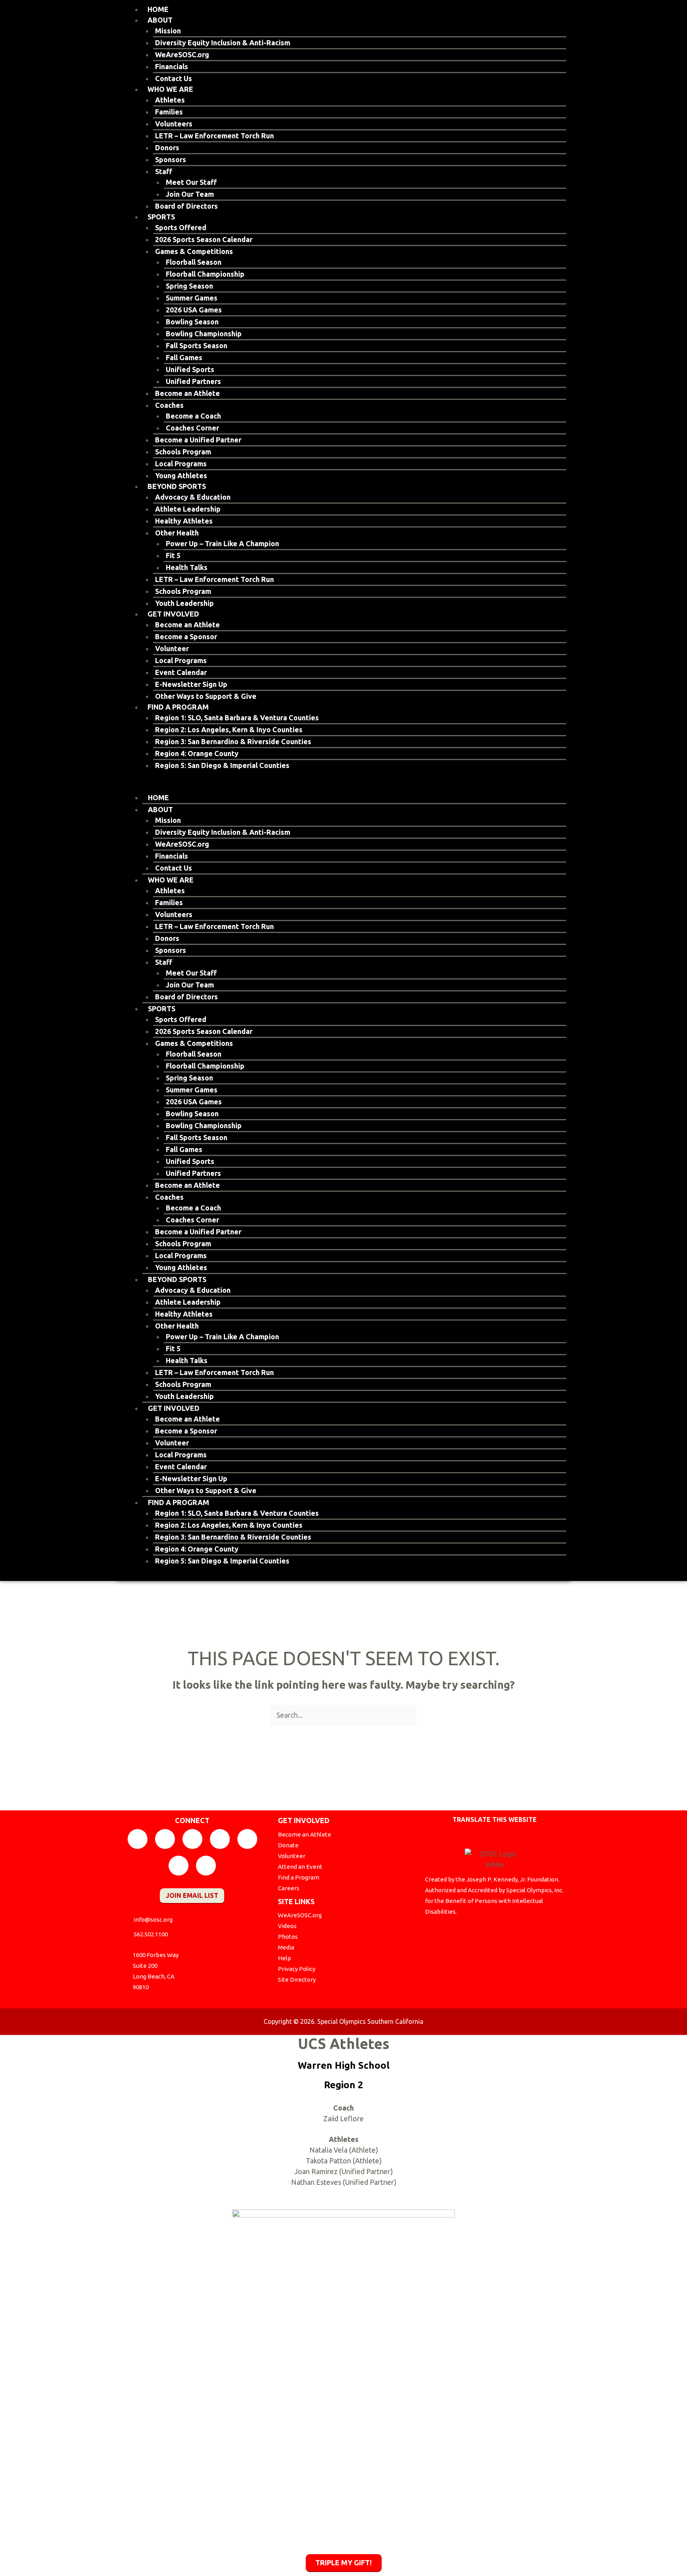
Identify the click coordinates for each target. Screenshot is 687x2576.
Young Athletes (181, 475)
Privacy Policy (297, 1969)
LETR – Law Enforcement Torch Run (214, 136)
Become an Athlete (187, 393)
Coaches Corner (192, 428)
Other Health (177, 533)
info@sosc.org (153, 1919)
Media (286, 1947)
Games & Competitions (194, 251)
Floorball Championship (205, 274)
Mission (168, 31)
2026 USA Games (194, 310)
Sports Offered (181, 227)
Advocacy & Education (193, 497)
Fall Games (184, 357)
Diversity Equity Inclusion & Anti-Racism (223, 43)
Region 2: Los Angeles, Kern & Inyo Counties (229, 729)
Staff (164, 171)
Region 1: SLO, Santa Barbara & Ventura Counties (237, 718)
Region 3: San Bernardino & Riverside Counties (233, 741)
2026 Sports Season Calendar (204, 239)
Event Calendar (181, 672)
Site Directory (297, 1980)
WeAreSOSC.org (182, 54)
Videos (287, 1926)
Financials (172, 66)
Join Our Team (190, 194)
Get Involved (173, 614)
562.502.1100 (151, 1934)
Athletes (170, 100)
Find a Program (178, 707)
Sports (161, 217)
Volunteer (172, 648)
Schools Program (183, 452)
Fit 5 (173, 555)
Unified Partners (193, 381)
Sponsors (171, 159)
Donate (288, 1845)
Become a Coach (193, 416)
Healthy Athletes (184, 521)
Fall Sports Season (197, 345)
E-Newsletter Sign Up (191, 684)
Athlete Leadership (188, 509)
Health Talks (187, 567)
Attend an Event (300, 1867)
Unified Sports (190, 369)
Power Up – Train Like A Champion (222, 543)
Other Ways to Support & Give (206, 696)
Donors (167, 147)
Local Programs (181, 464)
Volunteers (174, 124)
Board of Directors (186, 206)
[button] (343, 787)
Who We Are (170, 89)
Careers (289, 1888)
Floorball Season (194, 262)
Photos (288, 1937)
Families (169, 112)
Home (158, 9)
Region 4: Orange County (197, 753)
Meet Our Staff (191, 182)
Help (284, 1958)
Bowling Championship (204, 334)
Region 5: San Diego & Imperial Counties (222, 765)
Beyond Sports (177, 486)
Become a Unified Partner (198, 440)
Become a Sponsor (186, 636)
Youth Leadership (184, 603)
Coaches (169, 405)
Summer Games (192, 298)
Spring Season (189, 286)
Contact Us (174, 78)
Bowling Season (192, 322)
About (160, 20)
